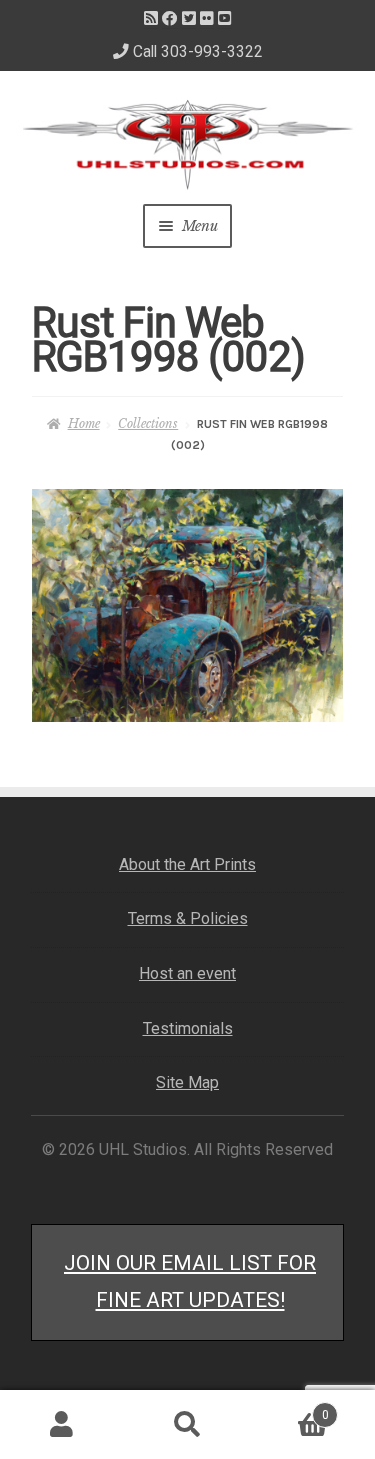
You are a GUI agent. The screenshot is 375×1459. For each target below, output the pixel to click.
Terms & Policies (188, 918)
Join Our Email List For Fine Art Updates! (190, 1281)
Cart (289, 1408)
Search (187, 1425)
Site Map (187, 1082)
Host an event (187, 973)
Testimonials (188, 1028)
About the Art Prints (187, 864)
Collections (148, 423)
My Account (62, 1425)
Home (83, 423)
